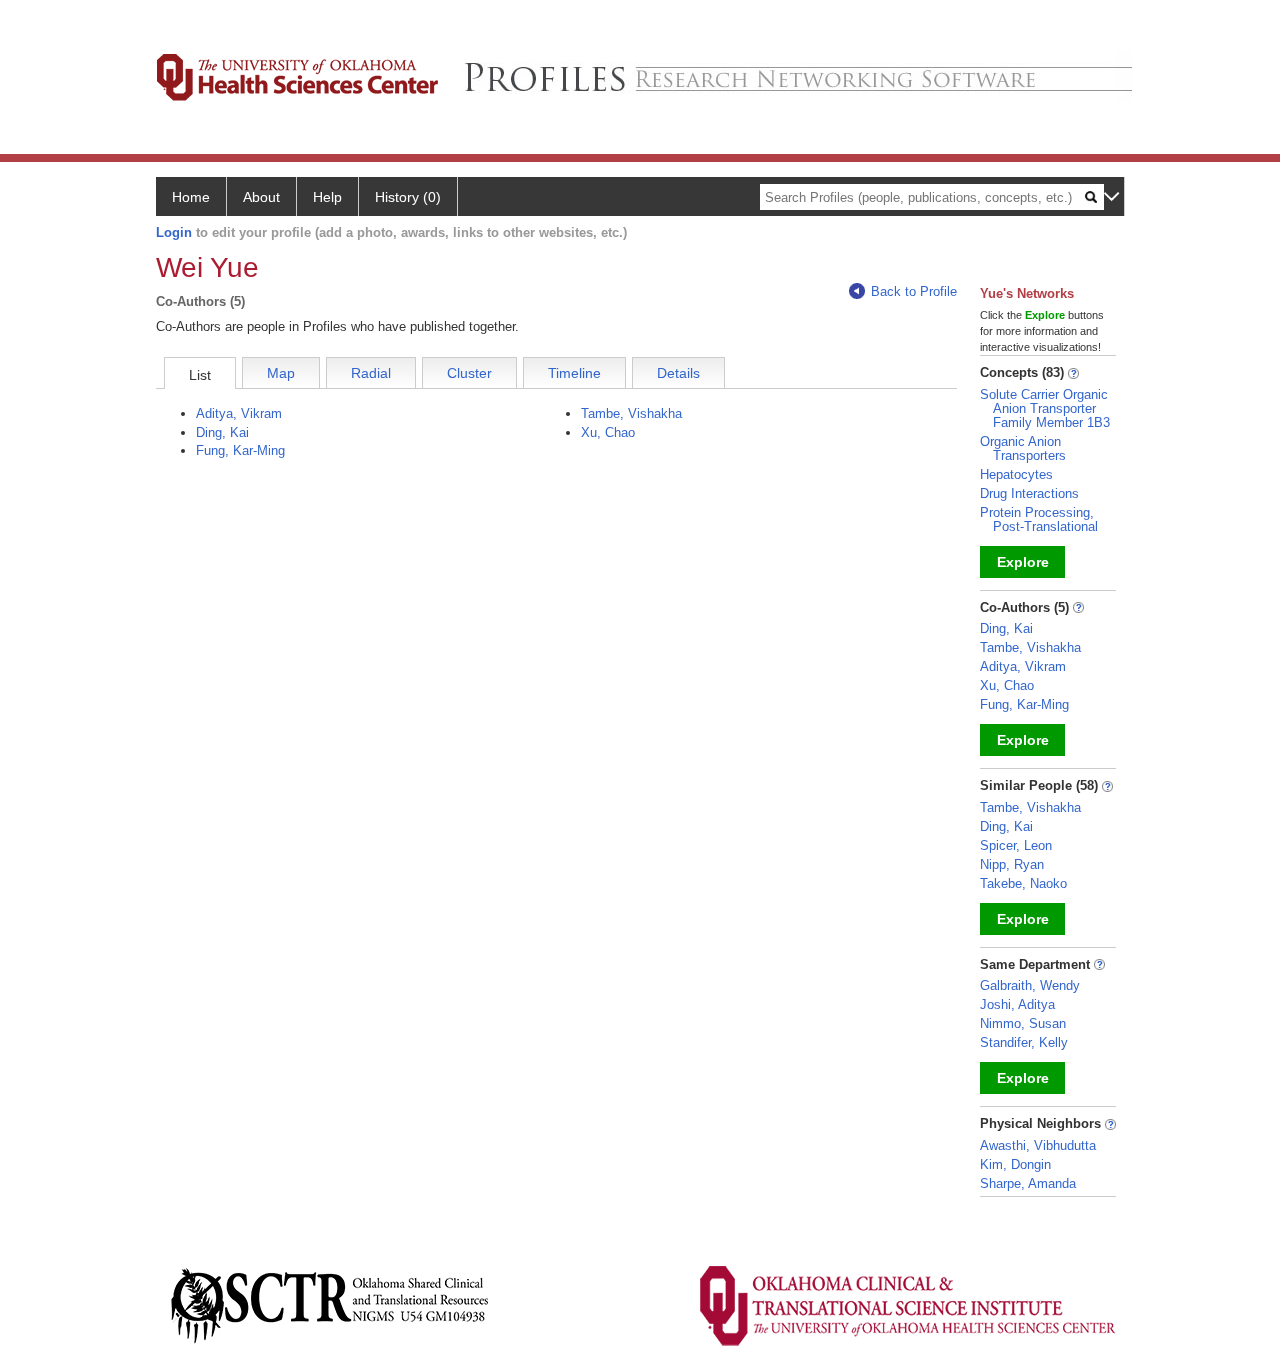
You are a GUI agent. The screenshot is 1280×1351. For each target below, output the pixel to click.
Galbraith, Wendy (1030, 985)
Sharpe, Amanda (1028, 1183)
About (261, 197)
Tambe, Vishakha (631, 413)
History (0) (408, 197)
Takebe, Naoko (1023, 883)
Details (678, 373)
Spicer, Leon (1016, 845)
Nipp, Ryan (1012, 864)
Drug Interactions (1029, 493)
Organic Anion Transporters (1023, 448)
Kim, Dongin (1015, 1164)
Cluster (469, 373)
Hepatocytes (1016, 474)
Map (281, 373)
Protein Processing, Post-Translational (1039, 519)
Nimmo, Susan (1023, 1023)
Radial (371, 373)
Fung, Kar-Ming (240, 450)
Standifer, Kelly (1024, 1042)
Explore (1023, 562)
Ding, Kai (222, 432)
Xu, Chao (608, 432)
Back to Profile (914, 291)
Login (174, 232)
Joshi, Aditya (1017, 1004)
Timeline (574, 373)
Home (191, 197)
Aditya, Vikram (239, 413)
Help (327, 197)
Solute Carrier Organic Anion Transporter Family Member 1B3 (1045, 408)
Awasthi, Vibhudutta (1038, 1145)
